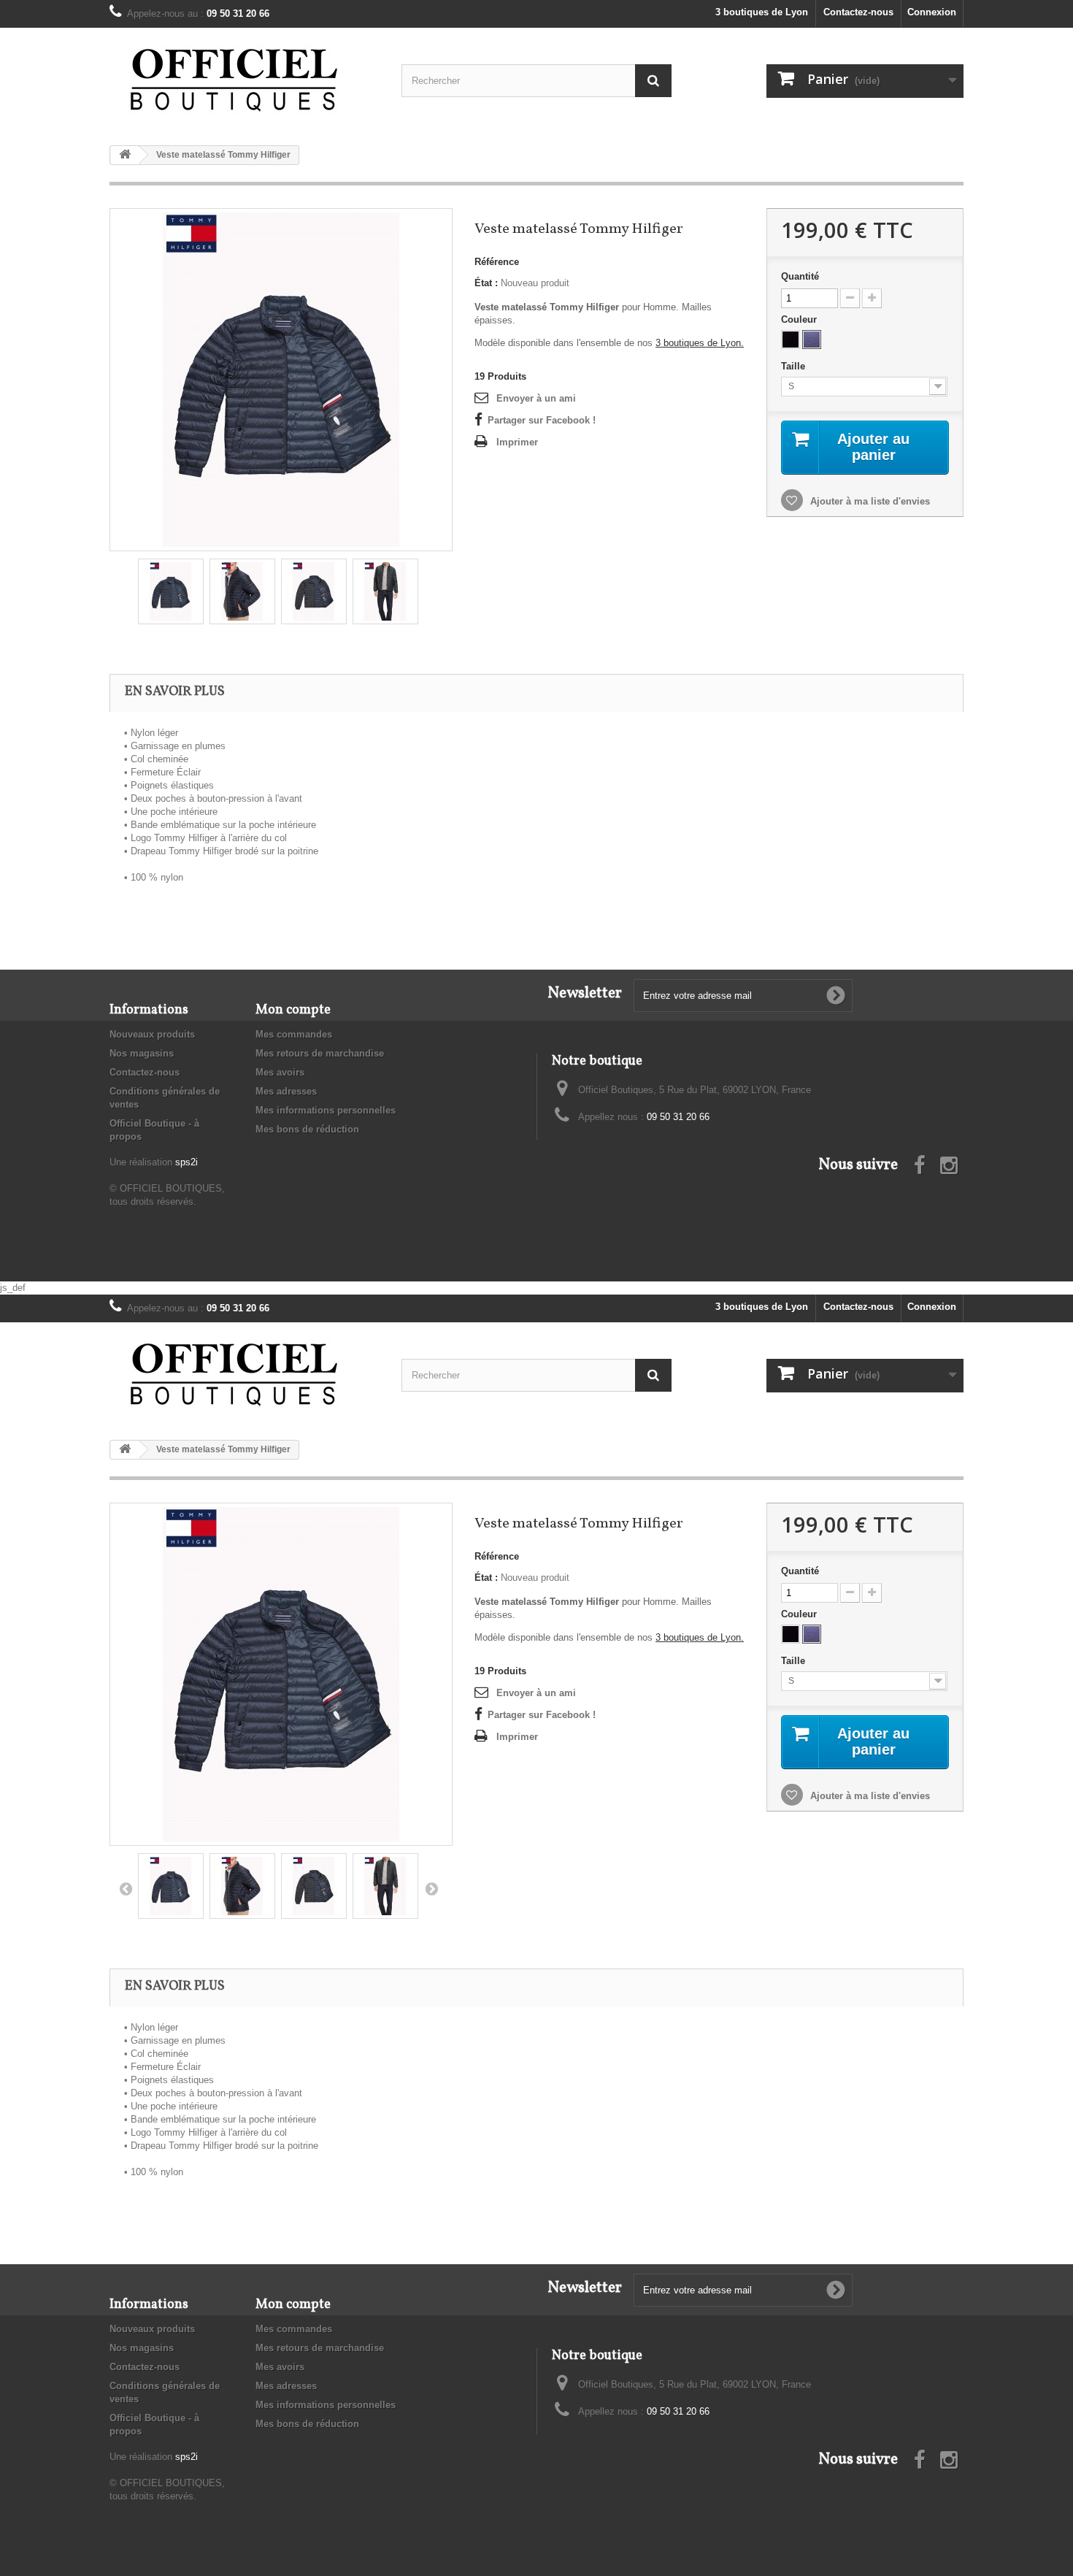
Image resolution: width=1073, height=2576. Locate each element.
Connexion (932, 12)
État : (486, 283)
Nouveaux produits (152, 1034)
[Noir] (791, 340)
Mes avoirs (280, 1072)
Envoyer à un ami (536, 398)
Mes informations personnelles (326, 1110)
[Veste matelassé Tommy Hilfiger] (281, 379)
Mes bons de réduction (307, 1129)
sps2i (186, 1162)
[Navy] (812, 340)
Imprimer (517, 442)
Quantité (800, 276)
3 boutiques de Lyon (762, 12)
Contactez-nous (858, 12)
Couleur (800, 319)
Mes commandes (294, 1034)
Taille (795, 366)
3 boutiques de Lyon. (700, 343)
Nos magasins (142, 1053)
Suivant (431, 1888)
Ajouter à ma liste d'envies (869, 501)
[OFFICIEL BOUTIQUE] (245, 81)
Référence (497, 262)
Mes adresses (286, 1091)
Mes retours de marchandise (320, 1053)
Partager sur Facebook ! (542, 420)
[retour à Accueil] (125, 155)
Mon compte (293, 1010)
